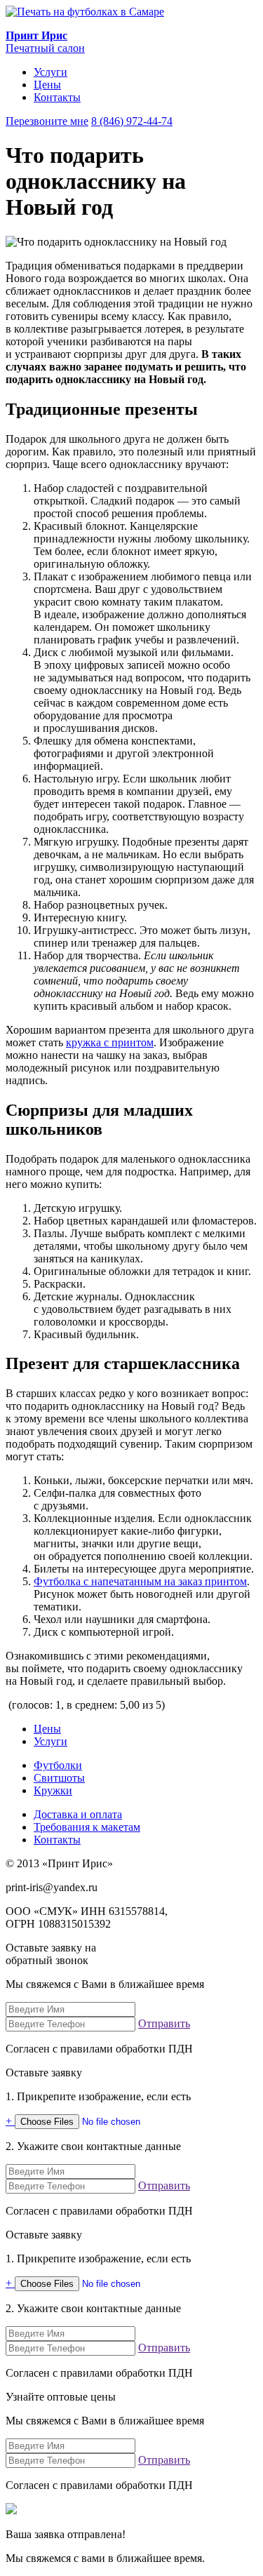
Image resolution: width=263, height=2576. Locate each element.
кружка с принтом (110, 1042)
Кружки (53, 1790)
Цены (47, 85)
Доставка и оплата (78, 1814)
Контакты (57, 97)
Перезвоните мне (47, 121)
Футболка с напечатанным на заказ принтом (140, 1581)
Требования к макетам (87, 1827)
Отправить (164, 2023)
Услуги (50, 72)
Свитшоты (59, 1778)
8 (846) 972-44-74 (132, 121)
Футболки (58, 1765)
